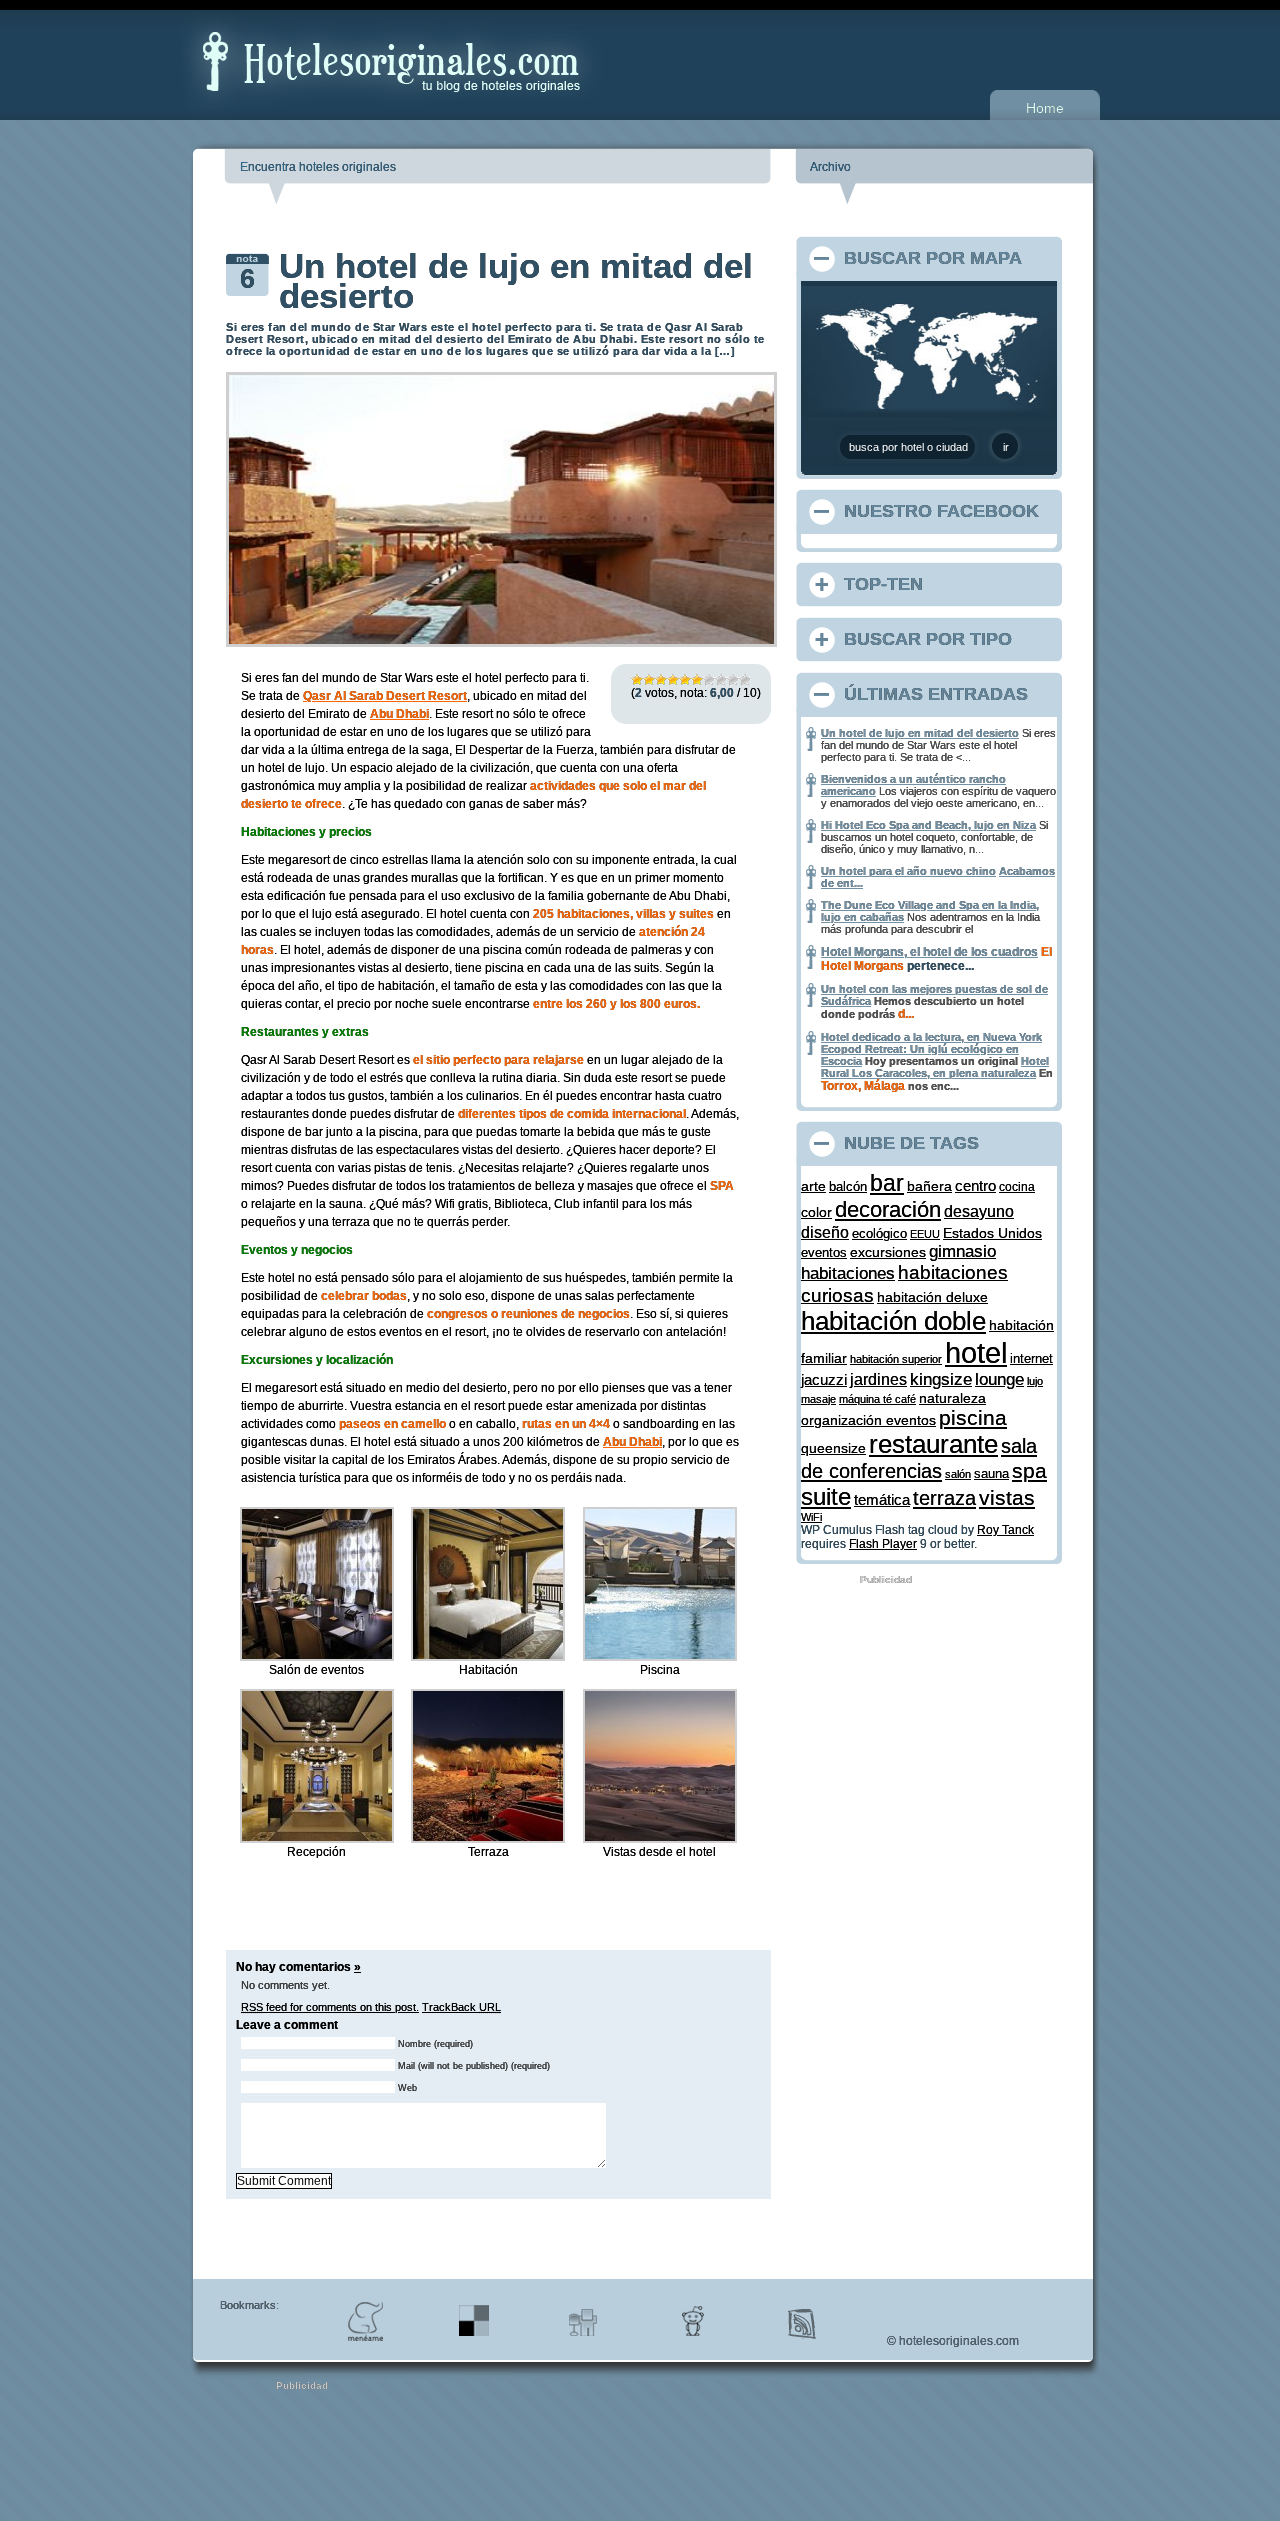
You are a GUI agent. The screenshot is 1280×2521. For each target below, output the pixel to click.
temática (882, 1500)
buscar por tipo (928, 639)
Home (1045, 108)
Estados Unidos (992, 1233)
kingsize (941, 1379)
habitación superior (896, 1359)
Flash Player (883, 1544)
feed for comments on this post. (330, 2007)
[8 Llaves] (721, 680)
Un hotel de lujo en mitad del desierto (516, 280)
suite (826, 1496)
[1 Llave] (637, 680)
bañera (929, 1186)
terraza (944, 1498)
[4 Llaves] (673, 680)
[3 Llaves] (661, 680)
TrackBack (461, 2007)
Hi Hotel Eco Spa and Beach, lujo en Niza (928, 825)
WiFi (811, 1517)
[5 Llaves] (685, 680)
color (816, 1212)
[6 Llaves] (697, 680)
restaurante (933, 1444)
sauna (991, 1474)
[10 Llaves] (745, 680)
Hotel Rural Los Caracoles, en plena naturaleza (935, 1067)
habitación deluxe (932, 1297)
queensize (833, 1448)
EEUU (925, 1234)
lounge (999, 1379)
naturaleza (952, 1398)
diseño (825, 1232)
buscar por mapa (933, 258)
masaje (818, 1399)
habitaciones (848, 1273)
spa (1029, 1470)
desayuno (979, 1211)
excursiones (888, 1252)
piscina (973, 1417)
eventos (824, 1252)
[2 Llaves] (649, 680)
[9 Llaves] (733, 680)
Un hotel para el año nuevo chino (908, 871)
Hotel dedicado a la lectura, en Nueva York (931, 1037)
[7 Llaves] (709, 680)
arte (813, 1186)
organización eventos (868, 1420)
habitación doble (893, 1321)
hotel (976, 1352)
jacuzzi (824, 1380)
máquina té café (877, 1399)
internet (1031, 1358)
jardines (878, 1379)
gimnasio (962, 1251)
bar (887, 1183)
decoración (888, 1209)
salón (958, 1474)
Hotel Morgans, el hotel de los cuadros (929, 952)
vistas (1007, 1497)
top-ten (883, 584)
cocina (1017, 1186)
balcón (848, 1186)
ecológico (879, 1233)
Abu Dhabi (399, 714)
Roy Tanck (1005, 1530)
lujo (1035, 1381)
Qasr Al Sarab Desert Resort (385, 696)
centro (975, 1185)
